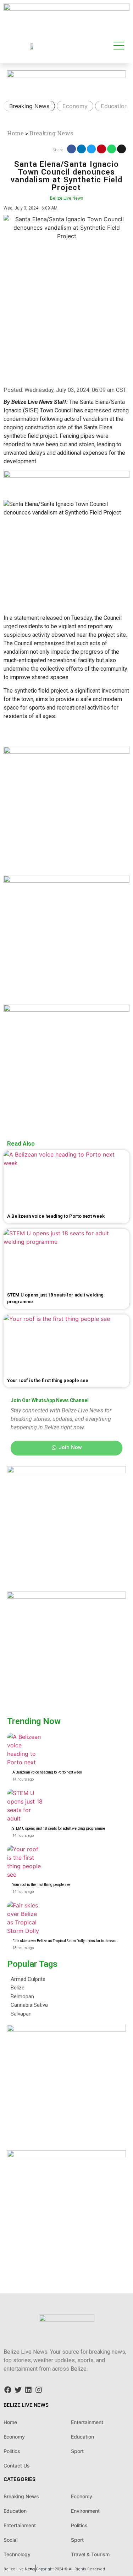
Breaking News (29, 106)
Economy (75, 106)
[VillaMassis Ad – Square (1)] (66, 752)
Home (15, 133)
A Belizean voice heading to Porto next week (47, 1772)
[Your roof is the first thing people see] (25, 1863)
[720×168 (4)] (66, 476)
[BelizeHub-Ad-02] (66, 881)
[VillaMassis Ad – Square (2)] (66, 2030)
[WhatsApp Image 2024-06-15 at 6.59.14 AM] (66, 2155)
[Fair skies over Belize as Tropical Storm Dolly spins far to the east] (25, 1919)
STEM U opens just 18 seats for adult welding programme (59, 1828)
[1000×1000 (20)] (66, 1010)
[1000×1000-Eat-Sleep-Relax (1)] (66, 1471)
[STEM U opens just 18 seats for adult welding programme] (25, 1806)
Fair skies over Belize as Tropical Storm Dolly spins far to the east (65, 1941)
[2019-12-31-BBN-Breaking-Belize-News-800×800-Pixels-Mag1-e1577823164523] (66, 1596)
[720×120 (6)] (66, 8)
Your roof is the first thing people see (41, 1885)
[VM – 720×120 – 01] (66, 75)
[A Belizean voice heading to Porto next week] (25, 1750)
